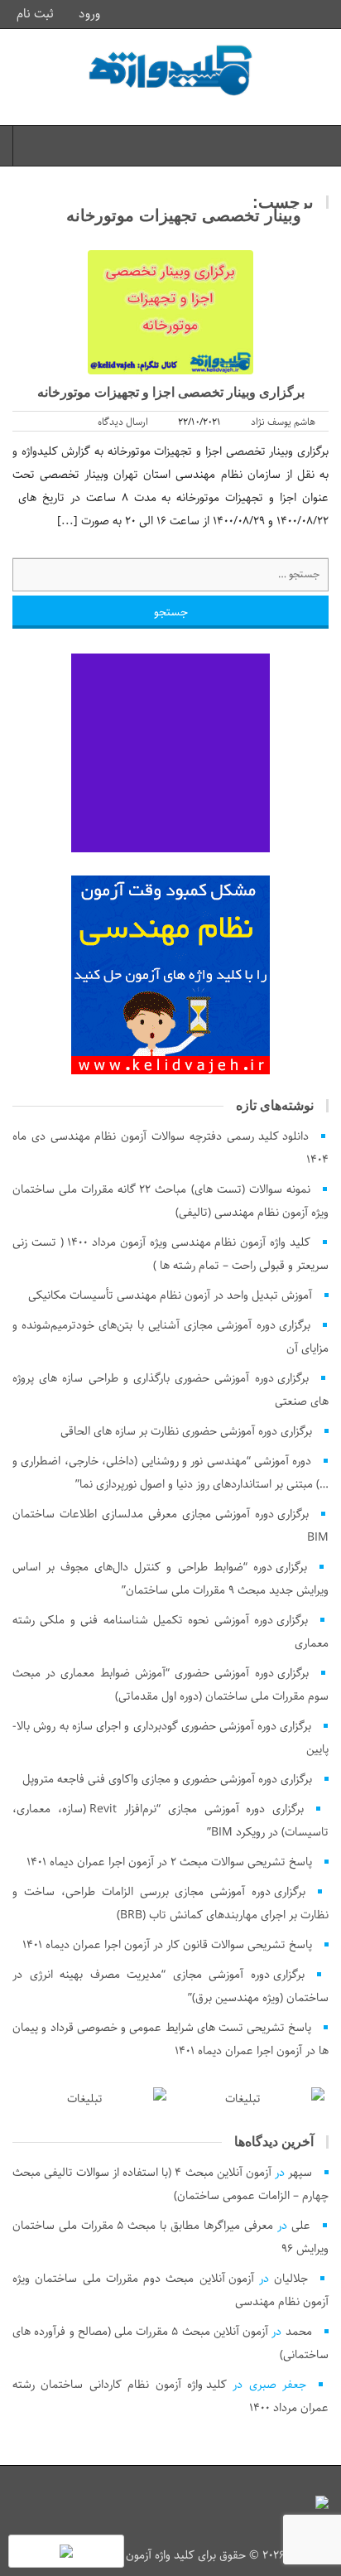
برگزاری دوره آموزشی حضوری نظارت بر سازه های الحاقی (186, 1431)
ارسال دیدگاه (123, 422)
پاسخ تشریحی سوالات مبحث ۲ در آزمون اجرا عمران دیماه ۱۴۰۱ (169, 1862)
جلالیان (291, 2279)
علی (301, 2226)
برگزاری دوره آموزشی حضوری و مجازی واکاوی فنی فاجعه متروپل (167, 1779)
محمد (299, 2332)
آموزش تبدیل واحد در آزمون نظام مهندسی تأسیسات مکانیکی (170, 1295)
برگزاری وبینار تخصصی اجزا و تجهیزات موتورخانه (171, 392)
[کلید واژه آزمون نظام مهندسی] (170, 71)
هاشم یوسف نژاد (283, 422)
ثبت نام (37, 14)
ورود (91, 14)
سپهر (300, 2173)
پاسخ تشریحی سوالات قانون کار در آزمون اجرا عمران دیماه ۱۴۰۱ (167, 1945)
